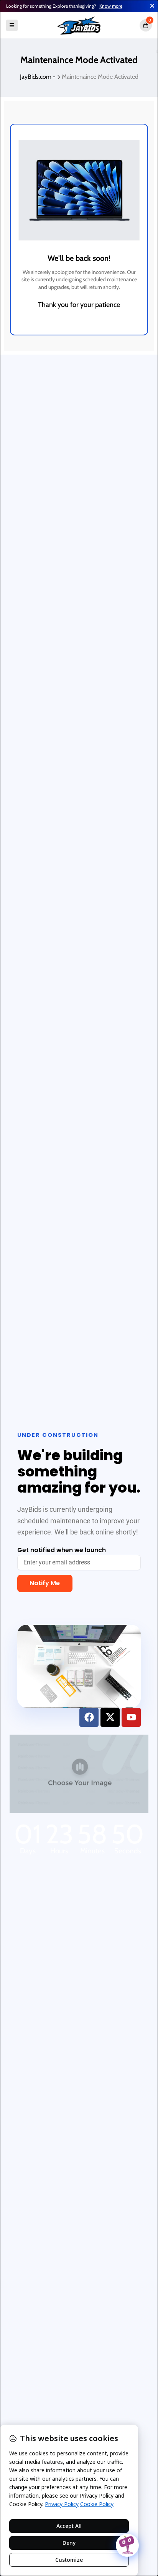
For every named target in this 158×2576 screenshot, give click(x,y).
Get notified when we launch (62, 1550)
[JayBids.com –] (79, 25)
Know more (111, 6)
